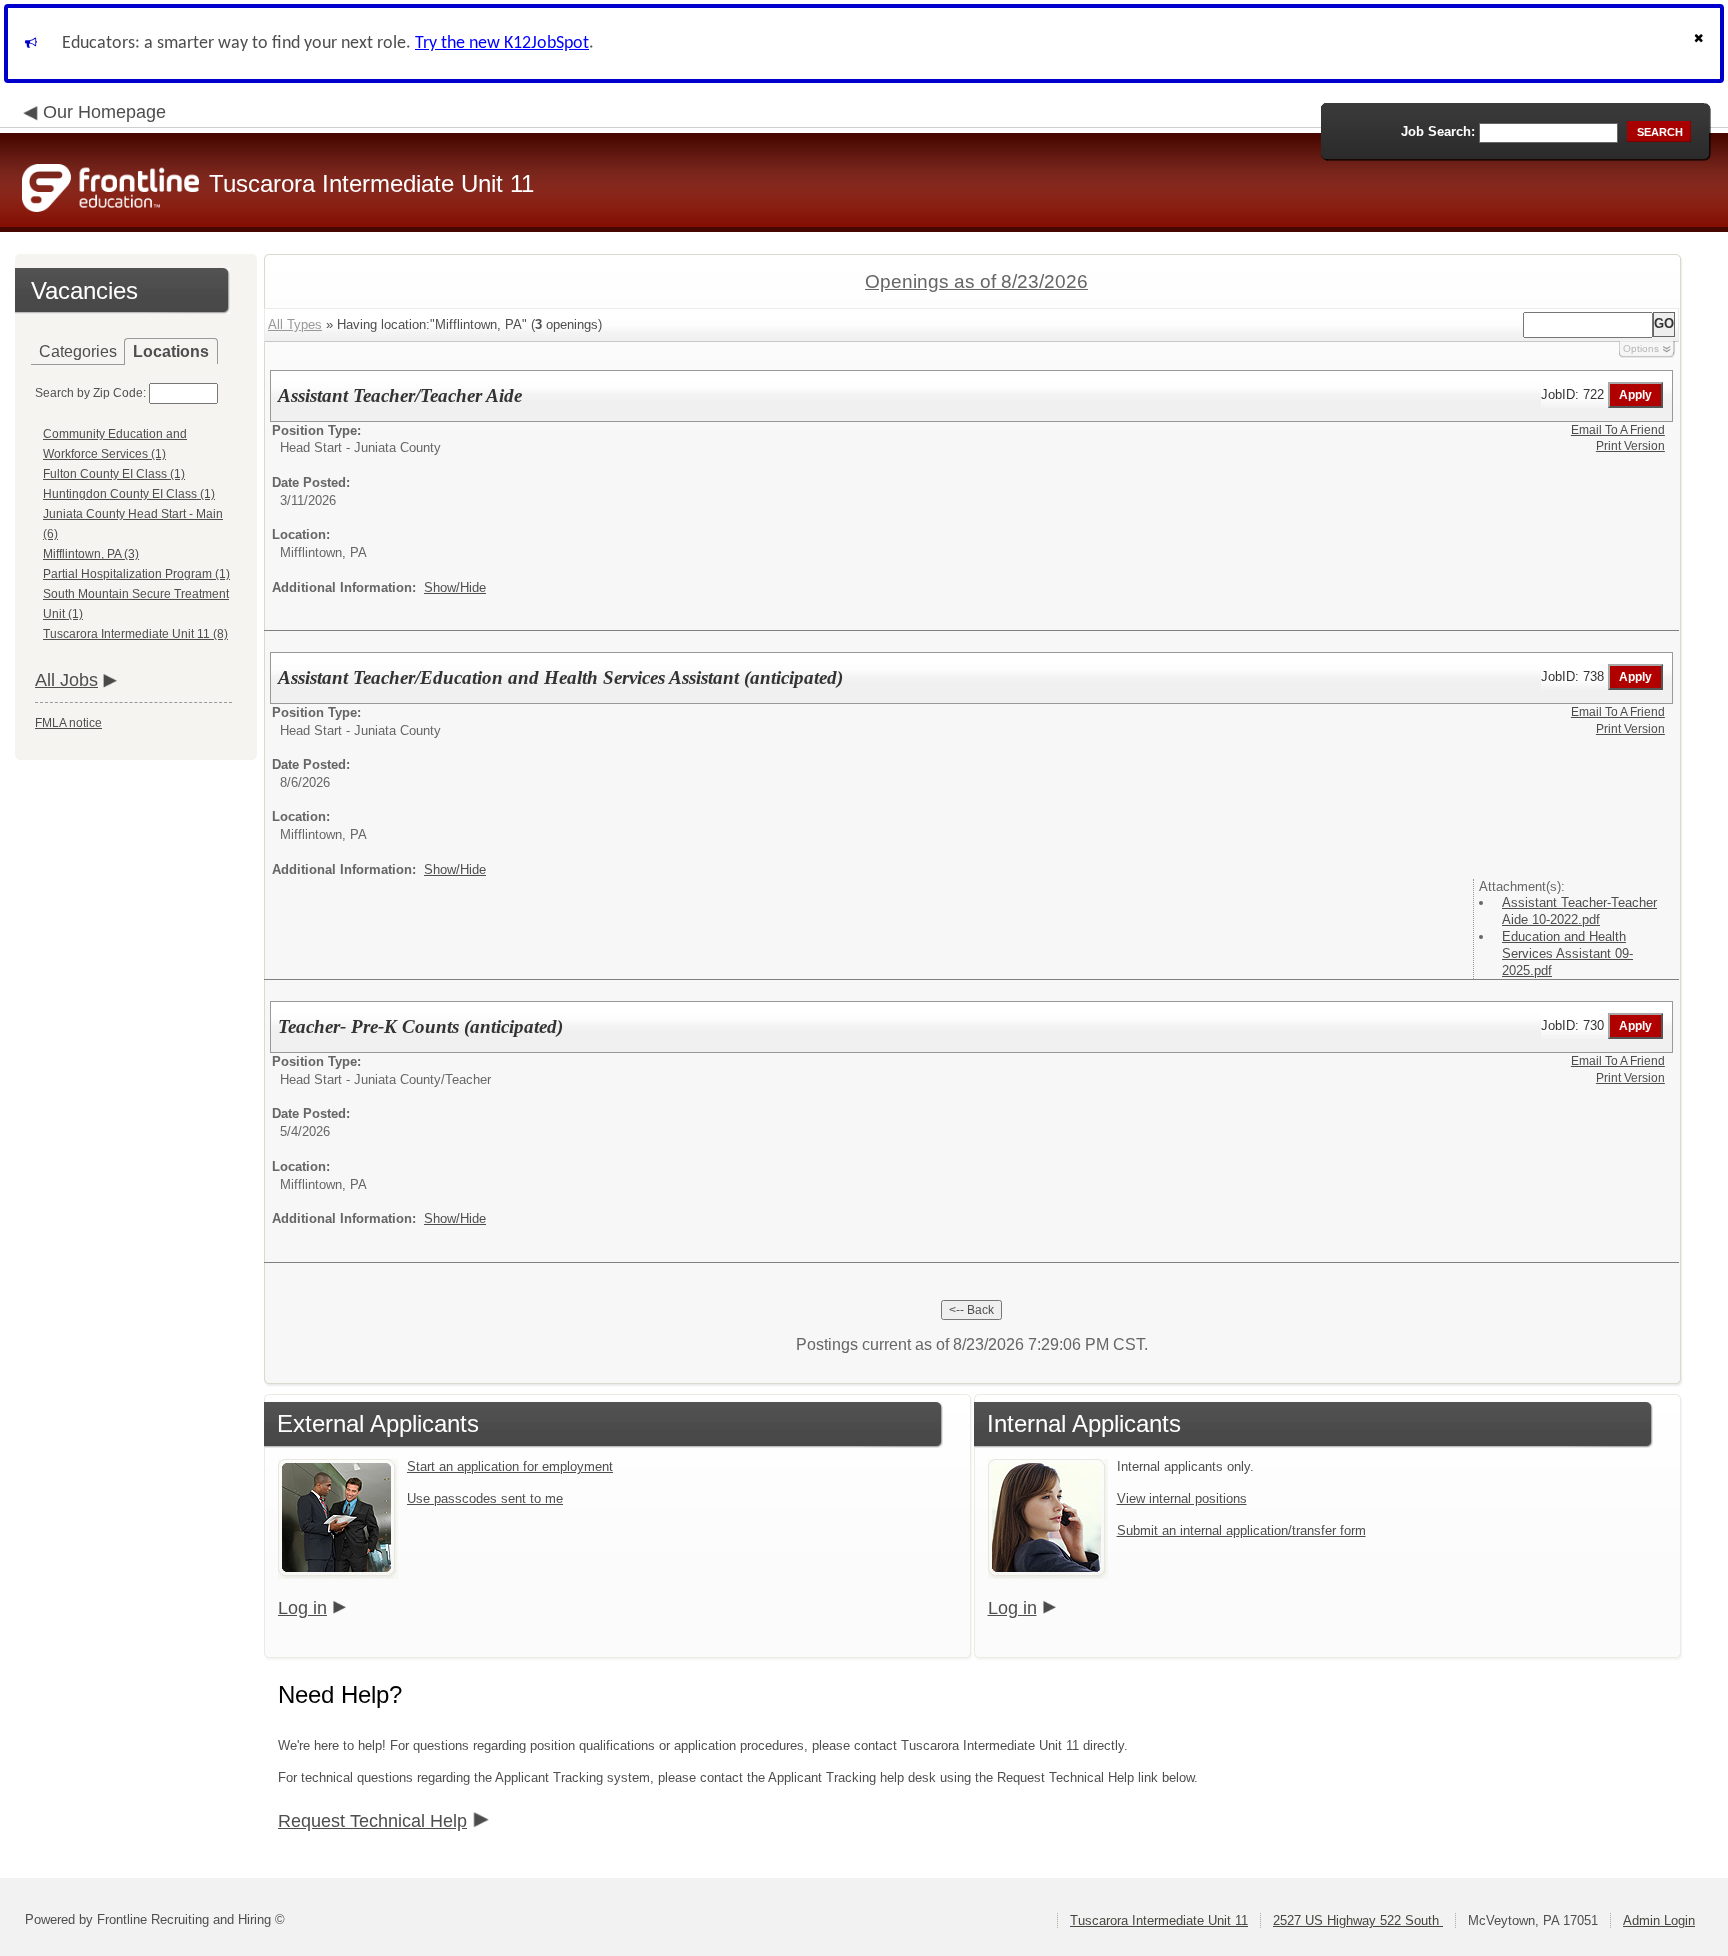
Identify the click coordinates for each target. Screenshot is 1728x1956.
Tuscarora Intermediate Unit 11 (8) (135, 634)
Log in (302, 1608)
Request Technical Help (372, 1821)
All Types (295, 324)
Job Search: (1438, 131)
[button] (1701, 43)
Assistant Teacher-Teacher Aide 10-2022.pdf (1579, 911)
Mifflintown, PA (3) (91, 554)
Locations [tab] (171, 351)
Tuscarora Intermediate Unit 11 (1159, 1920)
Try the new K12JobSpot (502, 43)
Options (1641, 348)
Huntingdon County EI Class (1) (129, 494)
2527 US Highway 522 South (1358, 1920)
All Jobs (66, 680)
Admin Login (1659, 1920)
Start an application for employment (510, 1466)
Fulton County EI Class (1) (114, 474)
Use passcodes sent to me (485, 1498)
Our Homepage (104, 112)
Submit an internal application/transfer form (1241, 1530)
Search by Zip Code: (90, 393)
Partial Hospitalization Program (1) (136, 574)
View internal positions (1182, 1498)
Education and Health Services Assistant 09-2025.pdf (1567, 953)
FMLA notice (68, 723)
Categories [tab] (78, 351)
